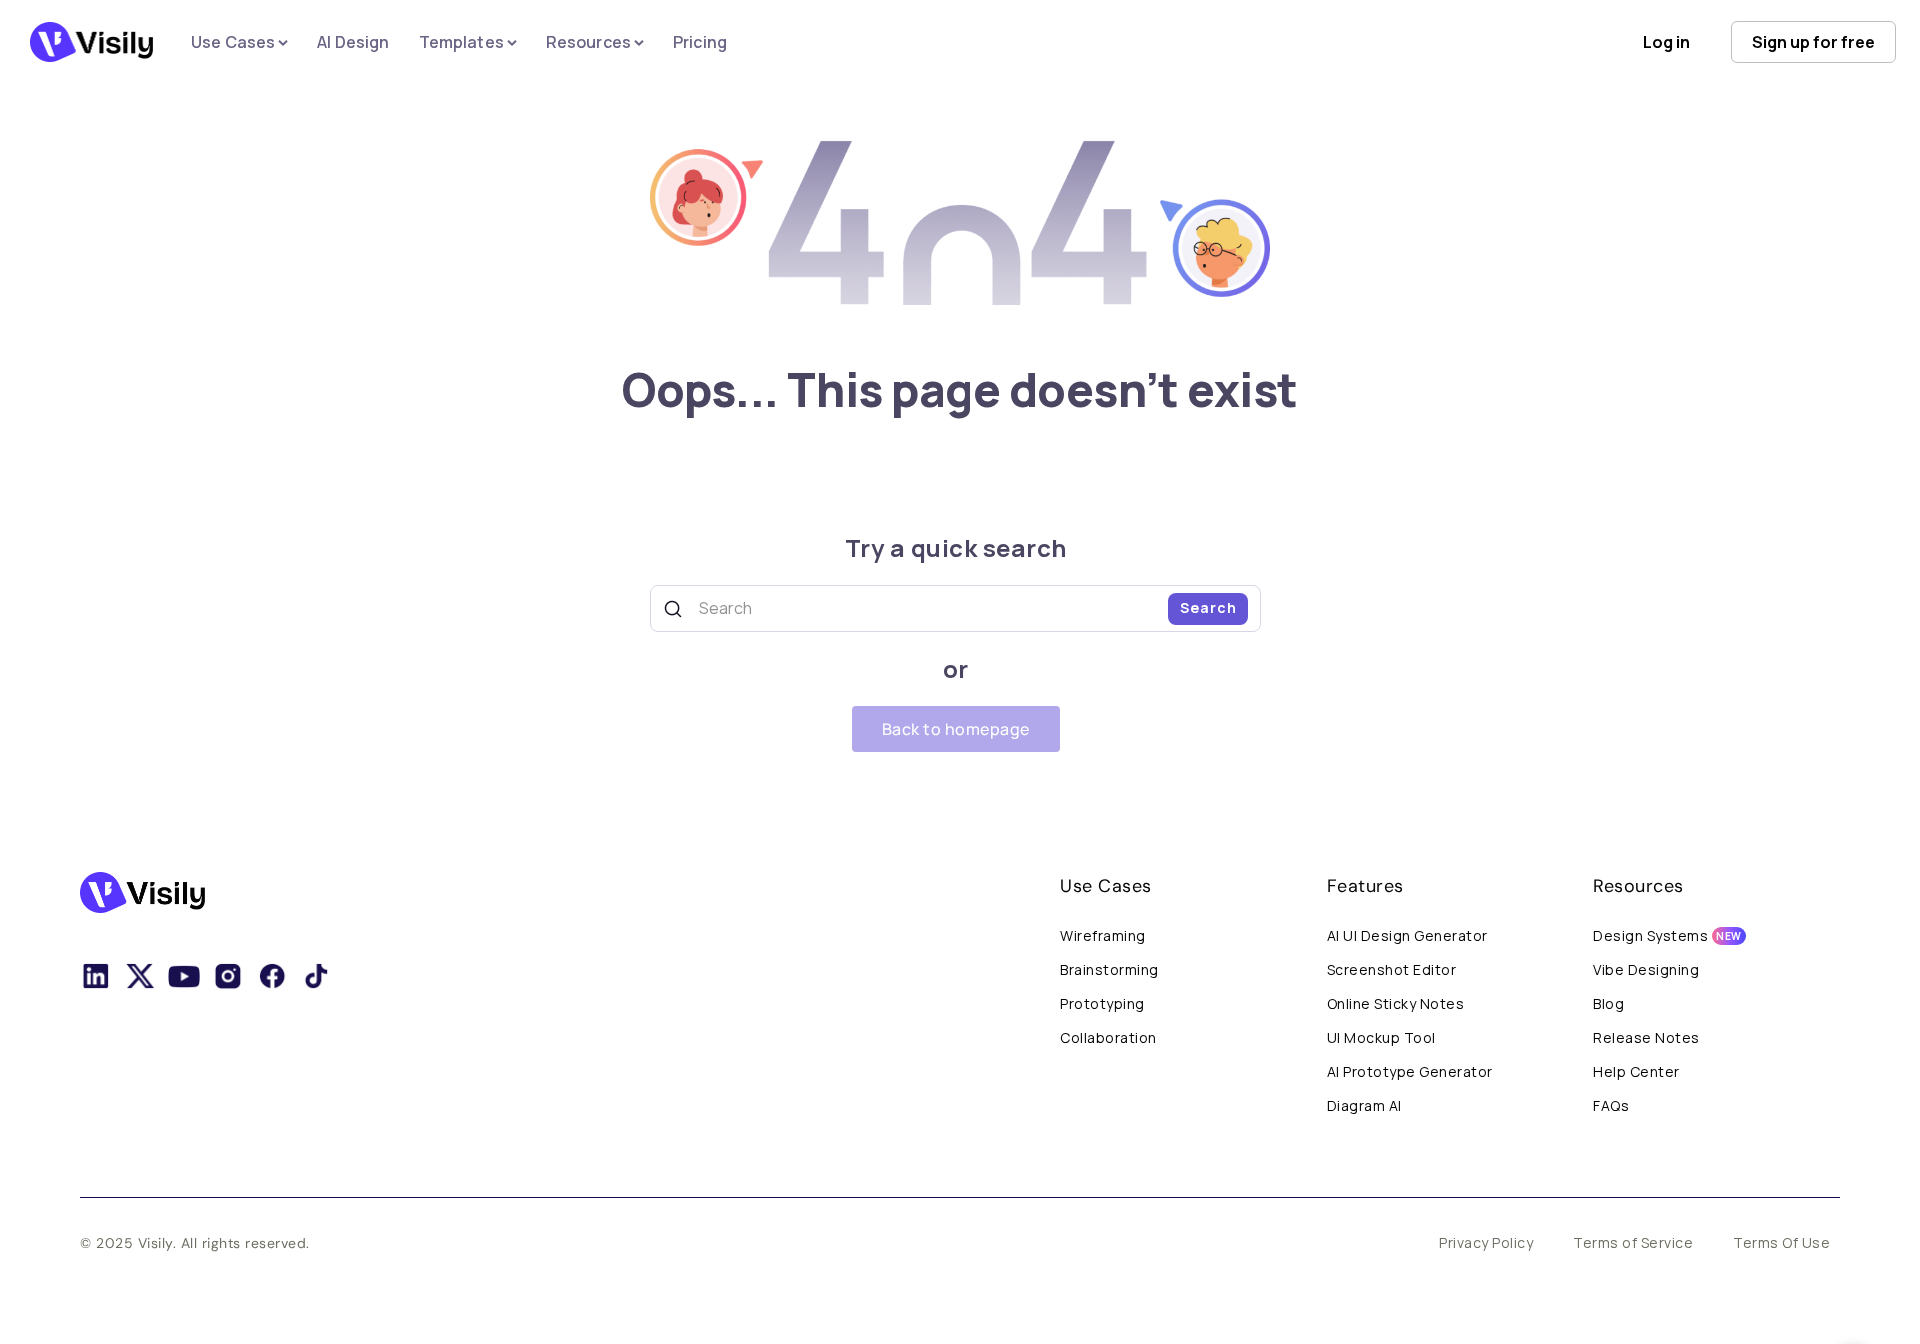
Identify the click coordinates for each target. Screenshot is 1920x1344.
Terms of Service (1633, 1242)
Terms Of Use (1781, 1242)
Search (1208, 607)
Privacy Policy (1486, 1242)
